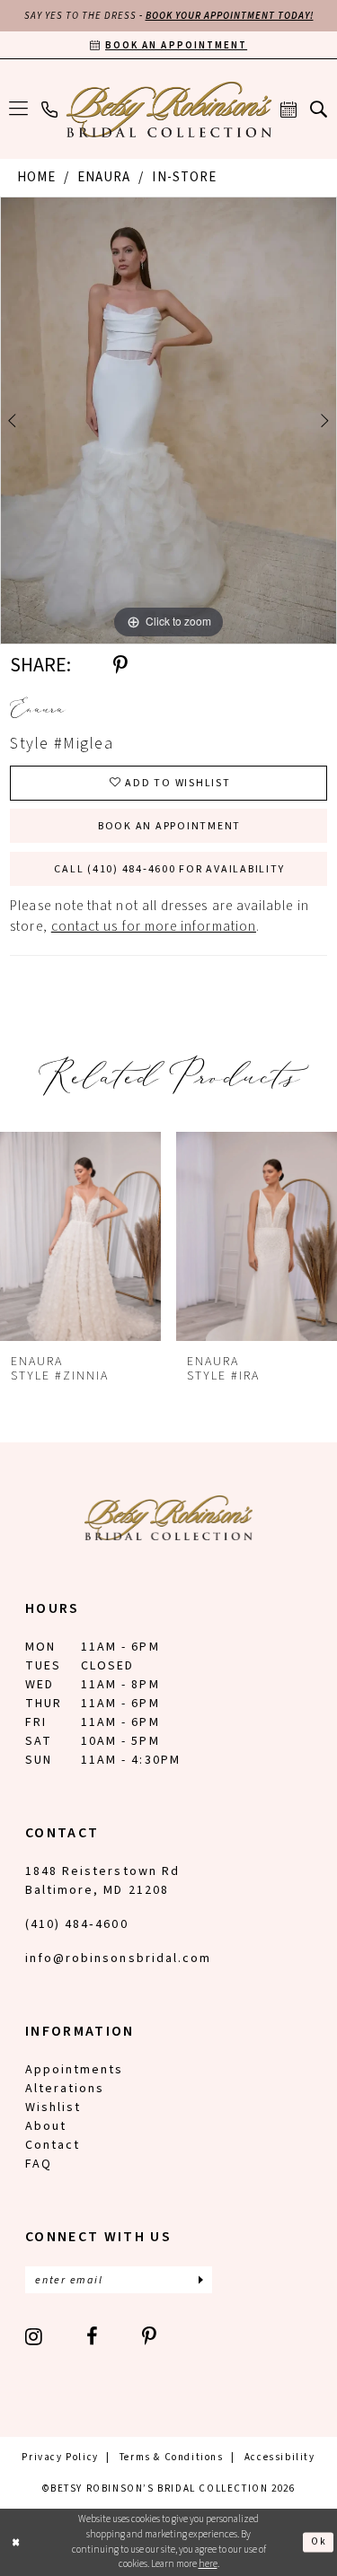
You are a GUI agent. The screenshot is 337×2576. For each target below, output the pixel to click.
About (46, 2126)
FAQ (39, 2164)
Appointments (74, 2070)
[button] (19, 110)
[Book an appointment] (289, 110)
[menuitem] (19, 110)
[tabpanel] (168, 421)
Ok (319, 2541)
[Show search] (319, 109)
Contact (53, 2145)
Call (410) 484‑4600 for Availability (169, 869)
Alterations (65, 2089)
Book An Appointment (169, 826)
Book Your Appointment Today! (230, 16)
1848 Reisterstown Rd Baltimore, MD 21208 (102, 1881)
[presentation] (80, 1237)
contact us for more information (154, 927)
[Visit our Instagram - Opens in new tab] (35, 2336)
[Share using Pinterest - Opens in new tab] (120, 665)
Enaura (104, 177)
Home (36, 177)
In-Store (184, 177)
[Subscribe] (200, 2280)
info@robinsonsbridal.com (118, 1958)
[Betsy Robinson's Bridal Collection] (168, 110)
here (208, 2564)
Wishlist (53, 2107)
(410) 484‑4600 (77, 1924)
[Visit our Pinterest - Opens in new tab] (150, 2336)
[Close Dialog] (16, 2542)
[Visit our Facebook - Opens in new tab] (93, 2336)
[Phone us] (50, 110)
